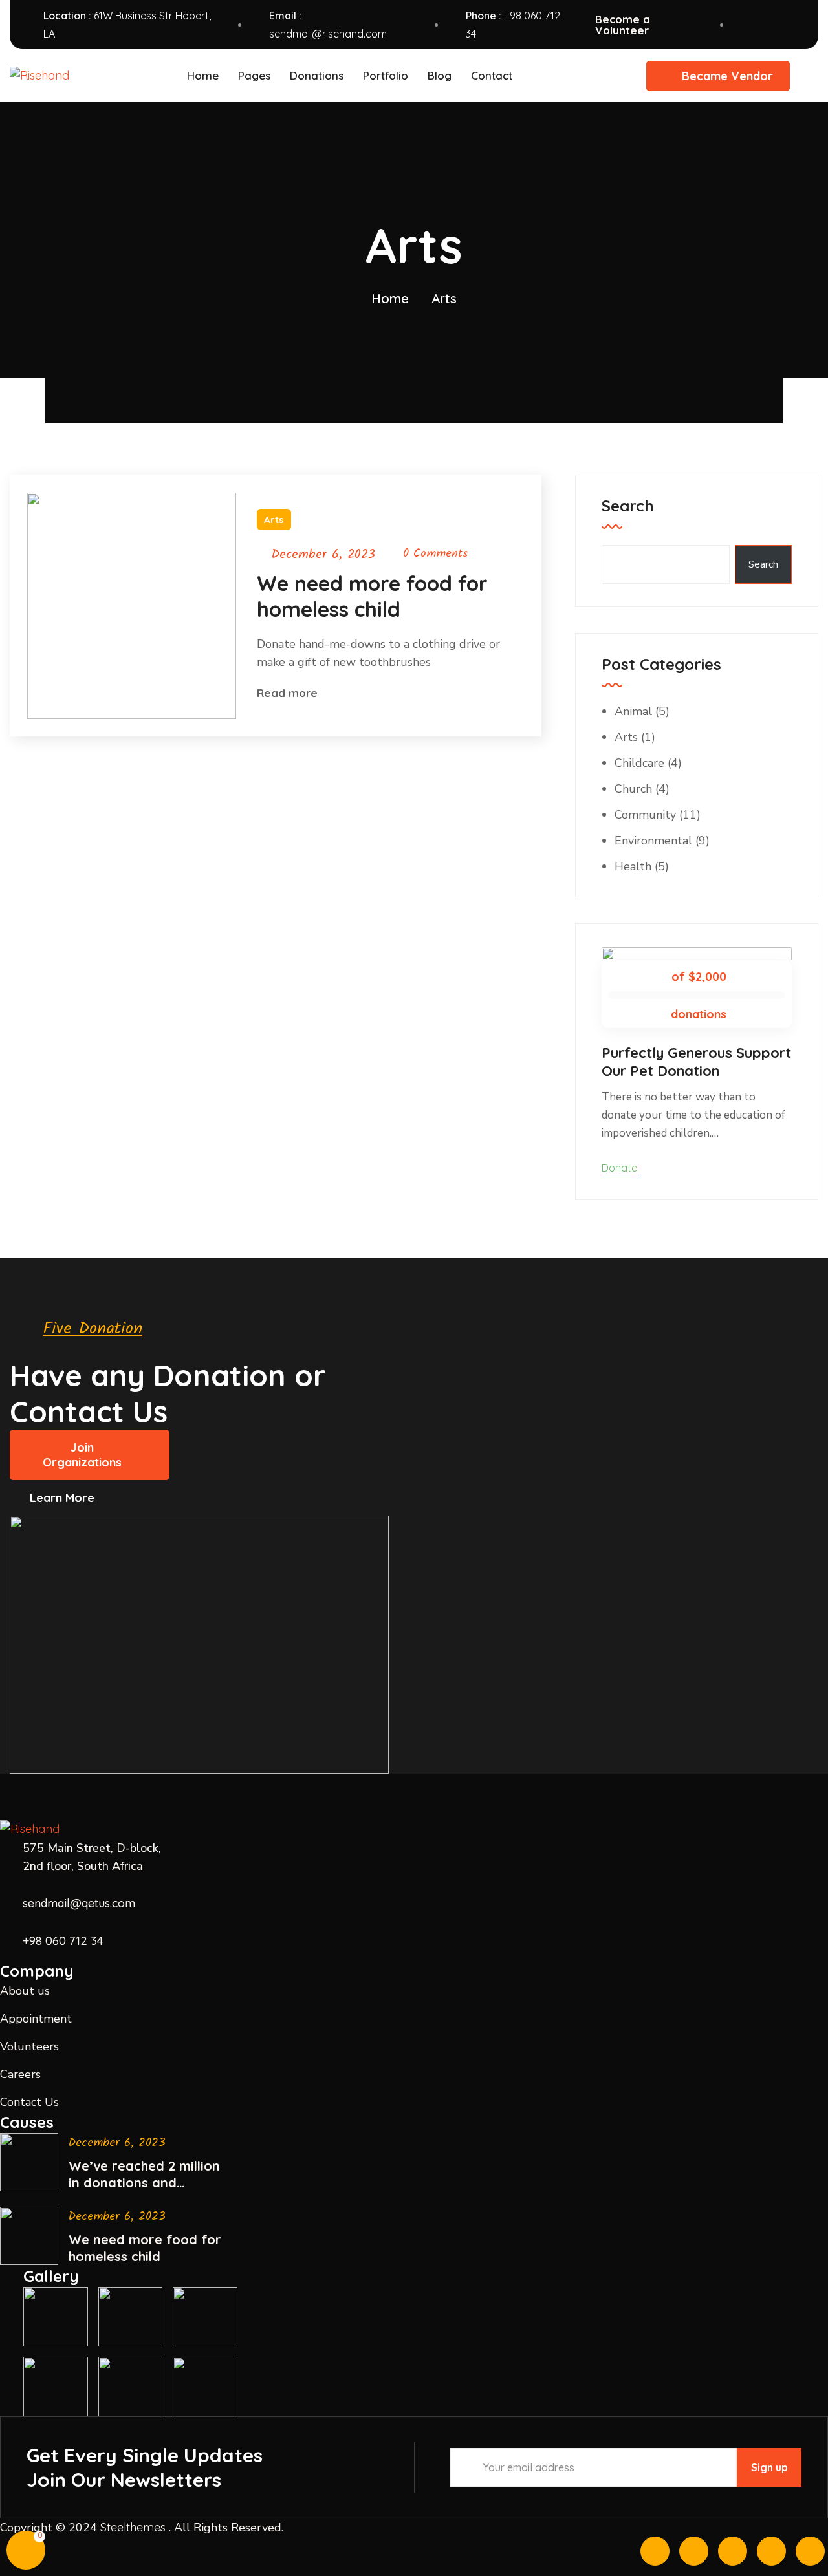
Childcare (639, 763)
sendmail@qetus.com (79, 1903)
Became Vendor (727, 76)
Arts (274, 520)
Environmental (653, 841)
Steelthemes (133, 2527)
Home (390, 298)
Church (633, 789)
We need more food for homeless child (372, 596)
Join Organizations (82, 1455)
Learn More (62, 1498)
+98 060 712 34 (63, 1941)
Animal (633, 711)
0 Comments (435, 554)
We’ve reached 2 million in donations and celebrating (144, 2174)
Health (633, 866)
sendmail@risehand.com (328, 34)
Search (628, 506)
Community (645, 815)
